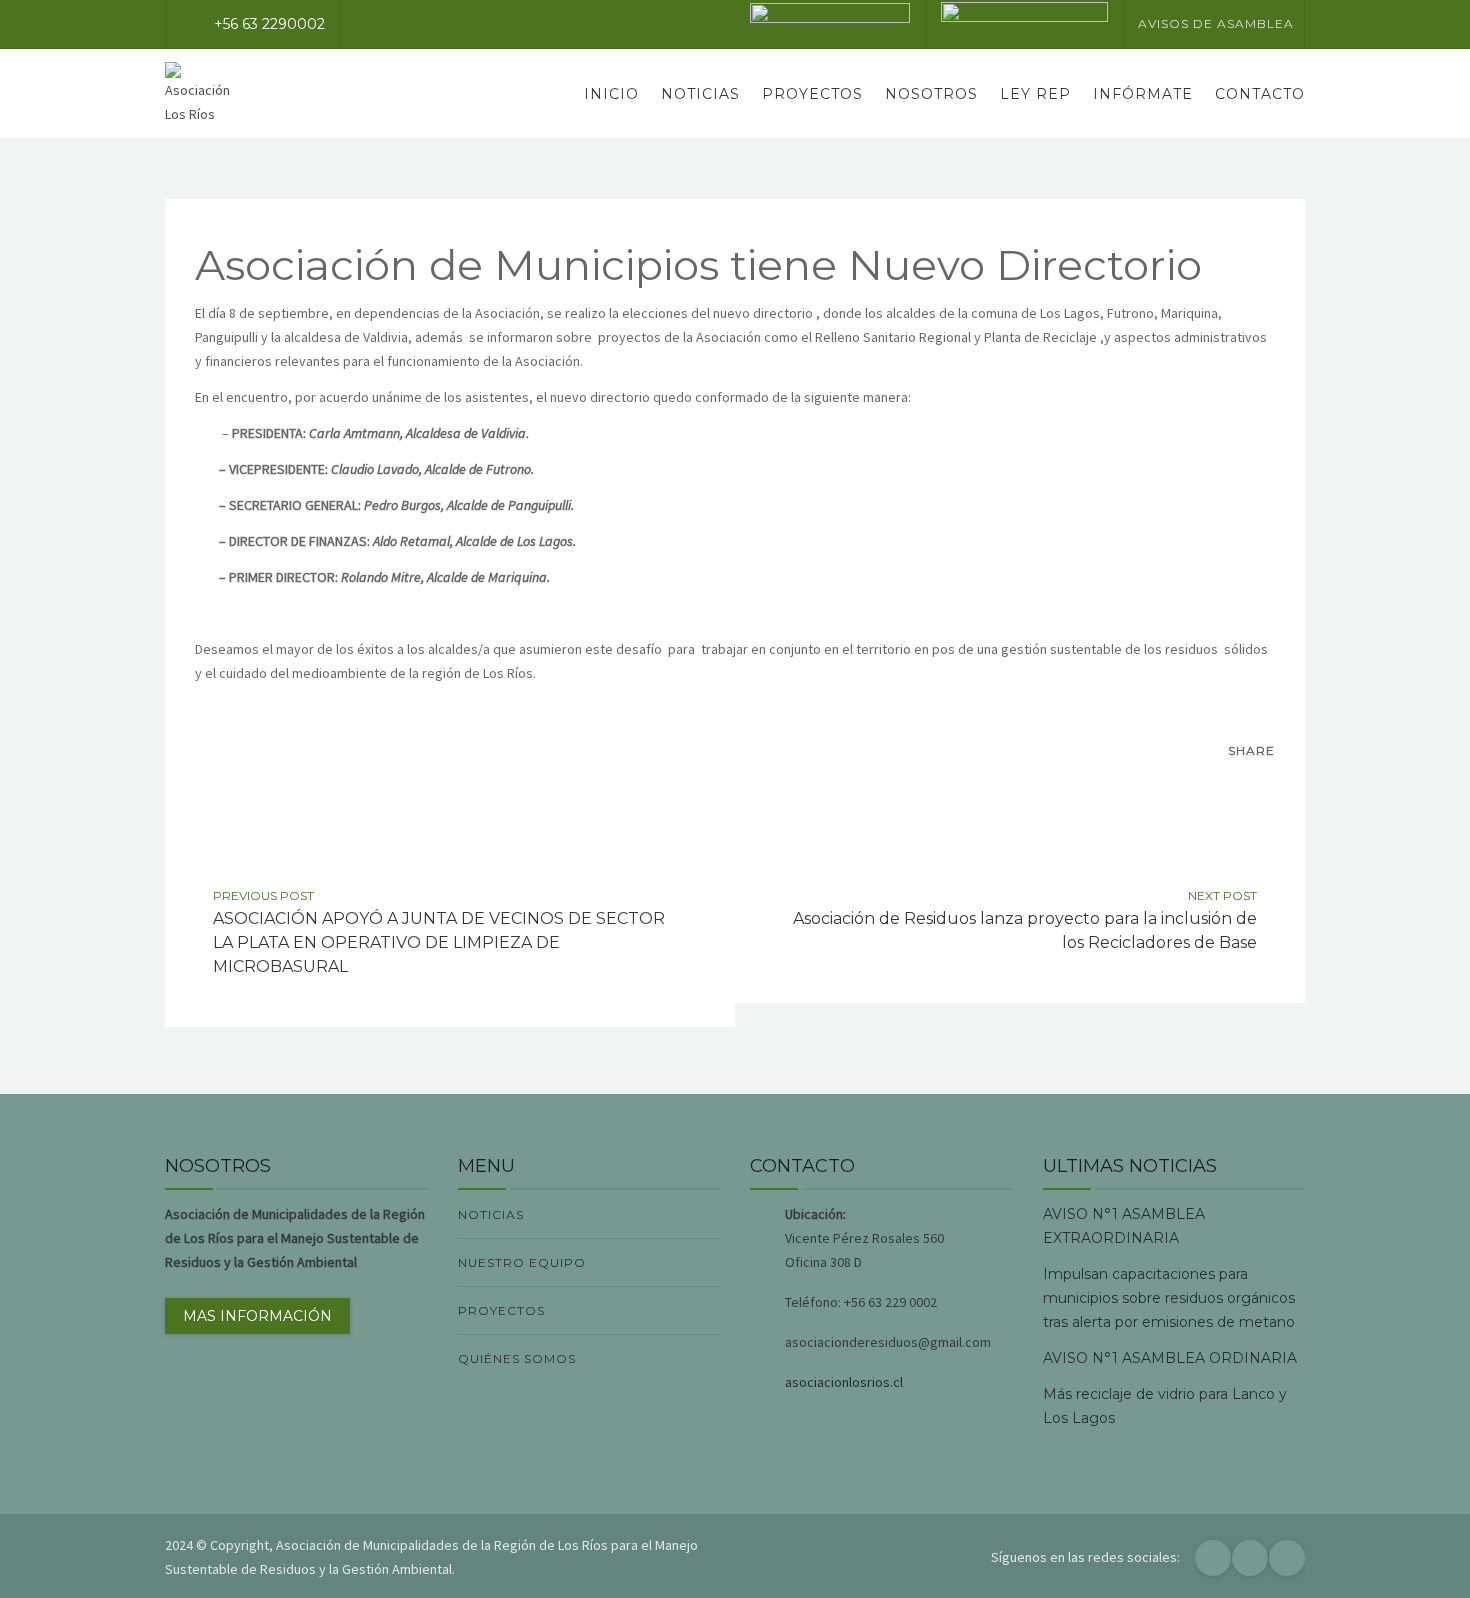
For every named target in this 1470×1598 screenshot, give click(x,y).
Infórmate (1143, 94)
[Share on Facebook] (1215, 787)
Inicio (611, 94)
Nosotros (931, 94)
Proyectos (812, 94)
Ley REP (1035, 94)
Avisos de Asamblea (1216, 23)
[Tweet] (1257, 787)
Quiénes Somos (517, 1358)
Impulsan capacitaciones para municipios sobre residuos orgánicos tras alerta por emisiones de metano (1169, 1298)
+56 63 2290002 (269, 24)
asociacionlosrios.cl (844, 1382)
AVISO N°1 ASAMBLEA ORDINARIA (1170, 1358)
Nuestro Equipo (522, 1262)
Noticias (700, 94)
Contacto (1260, 94)
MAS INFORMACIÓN (257, 1316)
